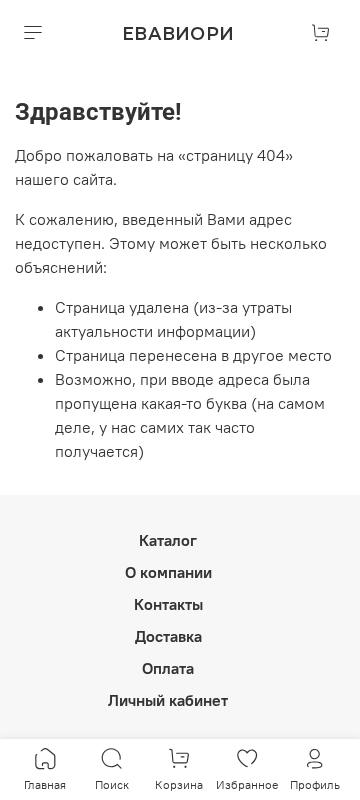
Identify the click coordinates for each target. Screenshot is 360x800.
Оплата (168, 668)
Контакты (168, 604)
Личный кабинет (168, 700)
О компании (168, 572)
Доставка (168, 636)
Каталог (168, 540)
